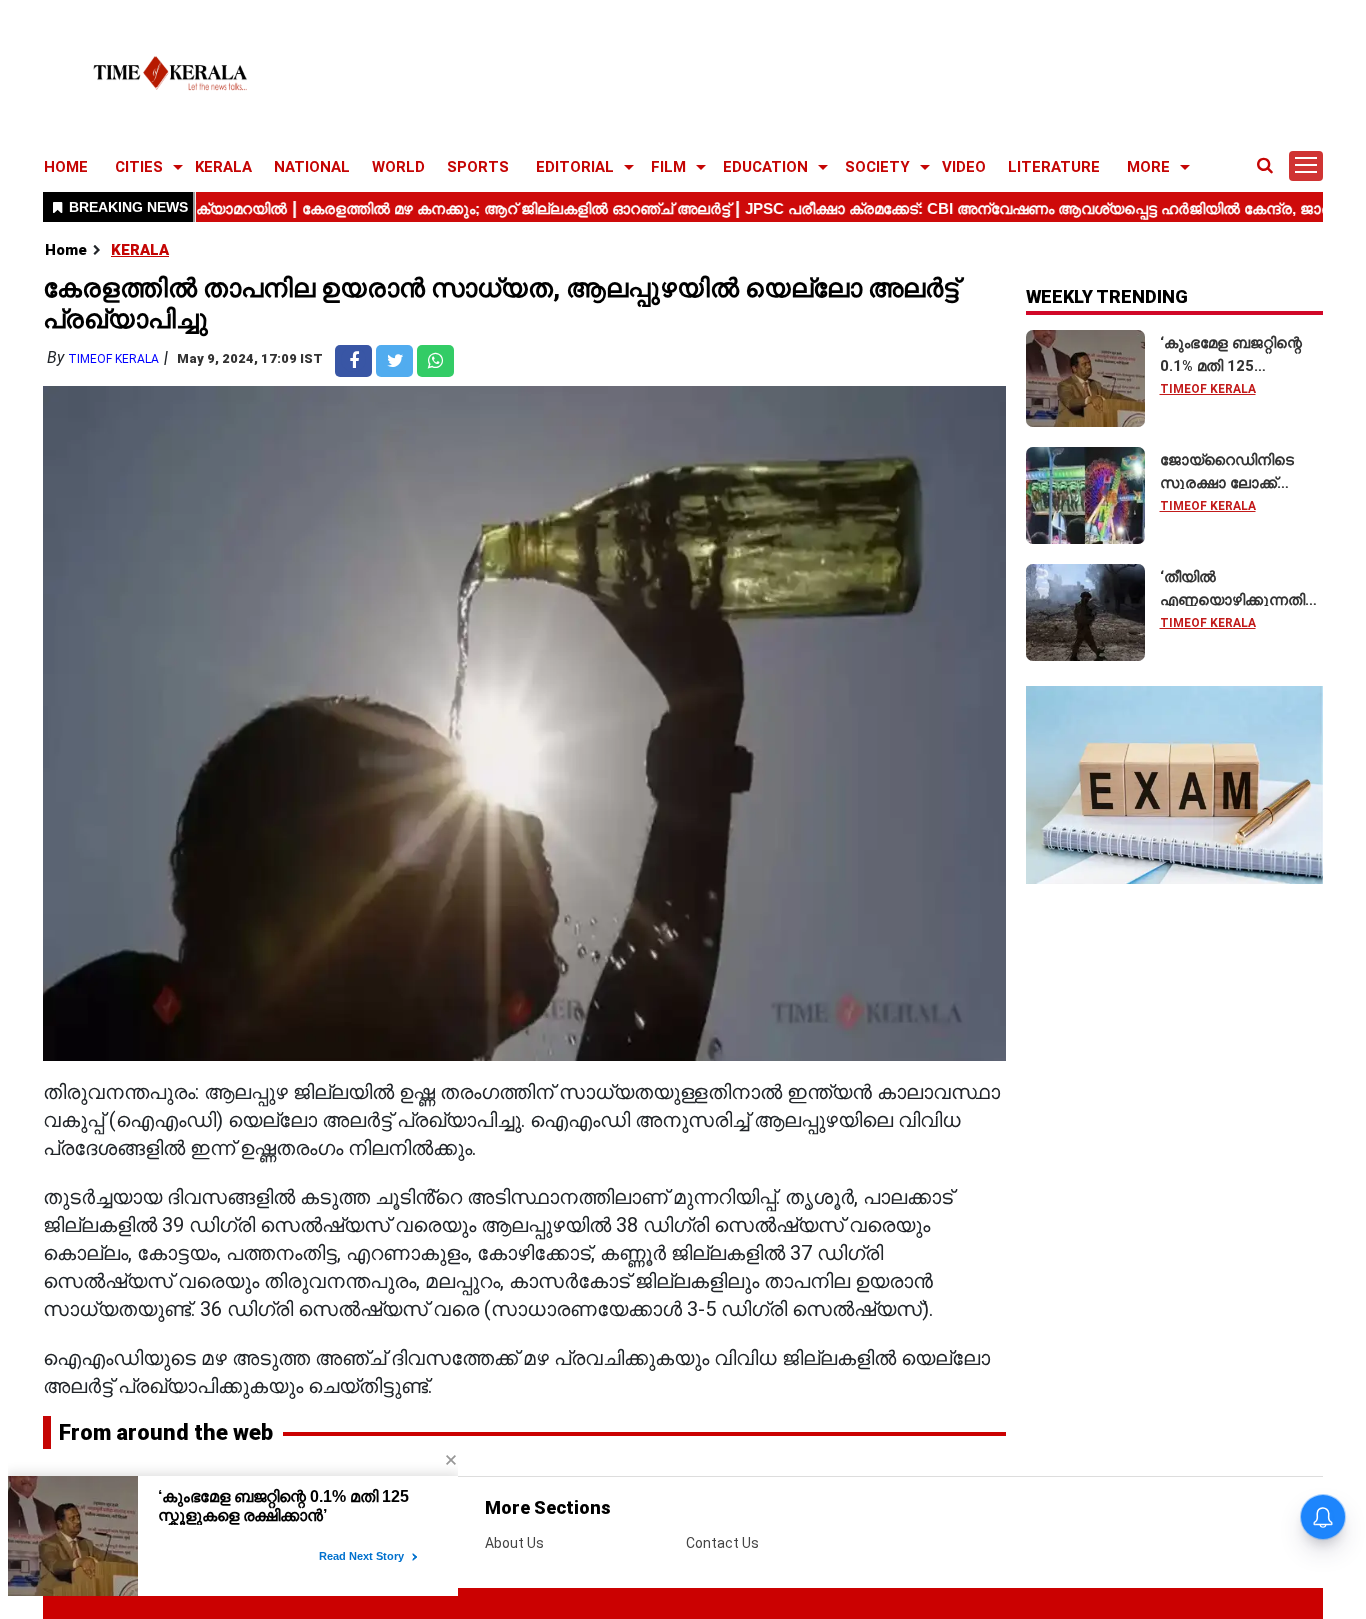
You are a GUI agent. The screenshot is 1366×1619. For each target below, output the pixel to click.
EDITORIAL (575, 167)
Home (66, 250)
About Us (514, 1543)
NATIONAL (312, 167)
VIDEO (964, 167)
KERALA (223, 167)
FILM (668, 167)
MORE (1148, 167)
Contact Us (722, 1543)
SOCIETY (877, 167)
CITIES (139, 167)
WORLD (398, 167)
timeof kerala (113, 359)
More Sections (548, 1507)
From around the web (166, 1432)
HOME (66, 167)
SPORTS (478, 167)
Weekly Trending (1107, 296)
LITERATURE (1054, 167)
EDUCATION (765, 167)
